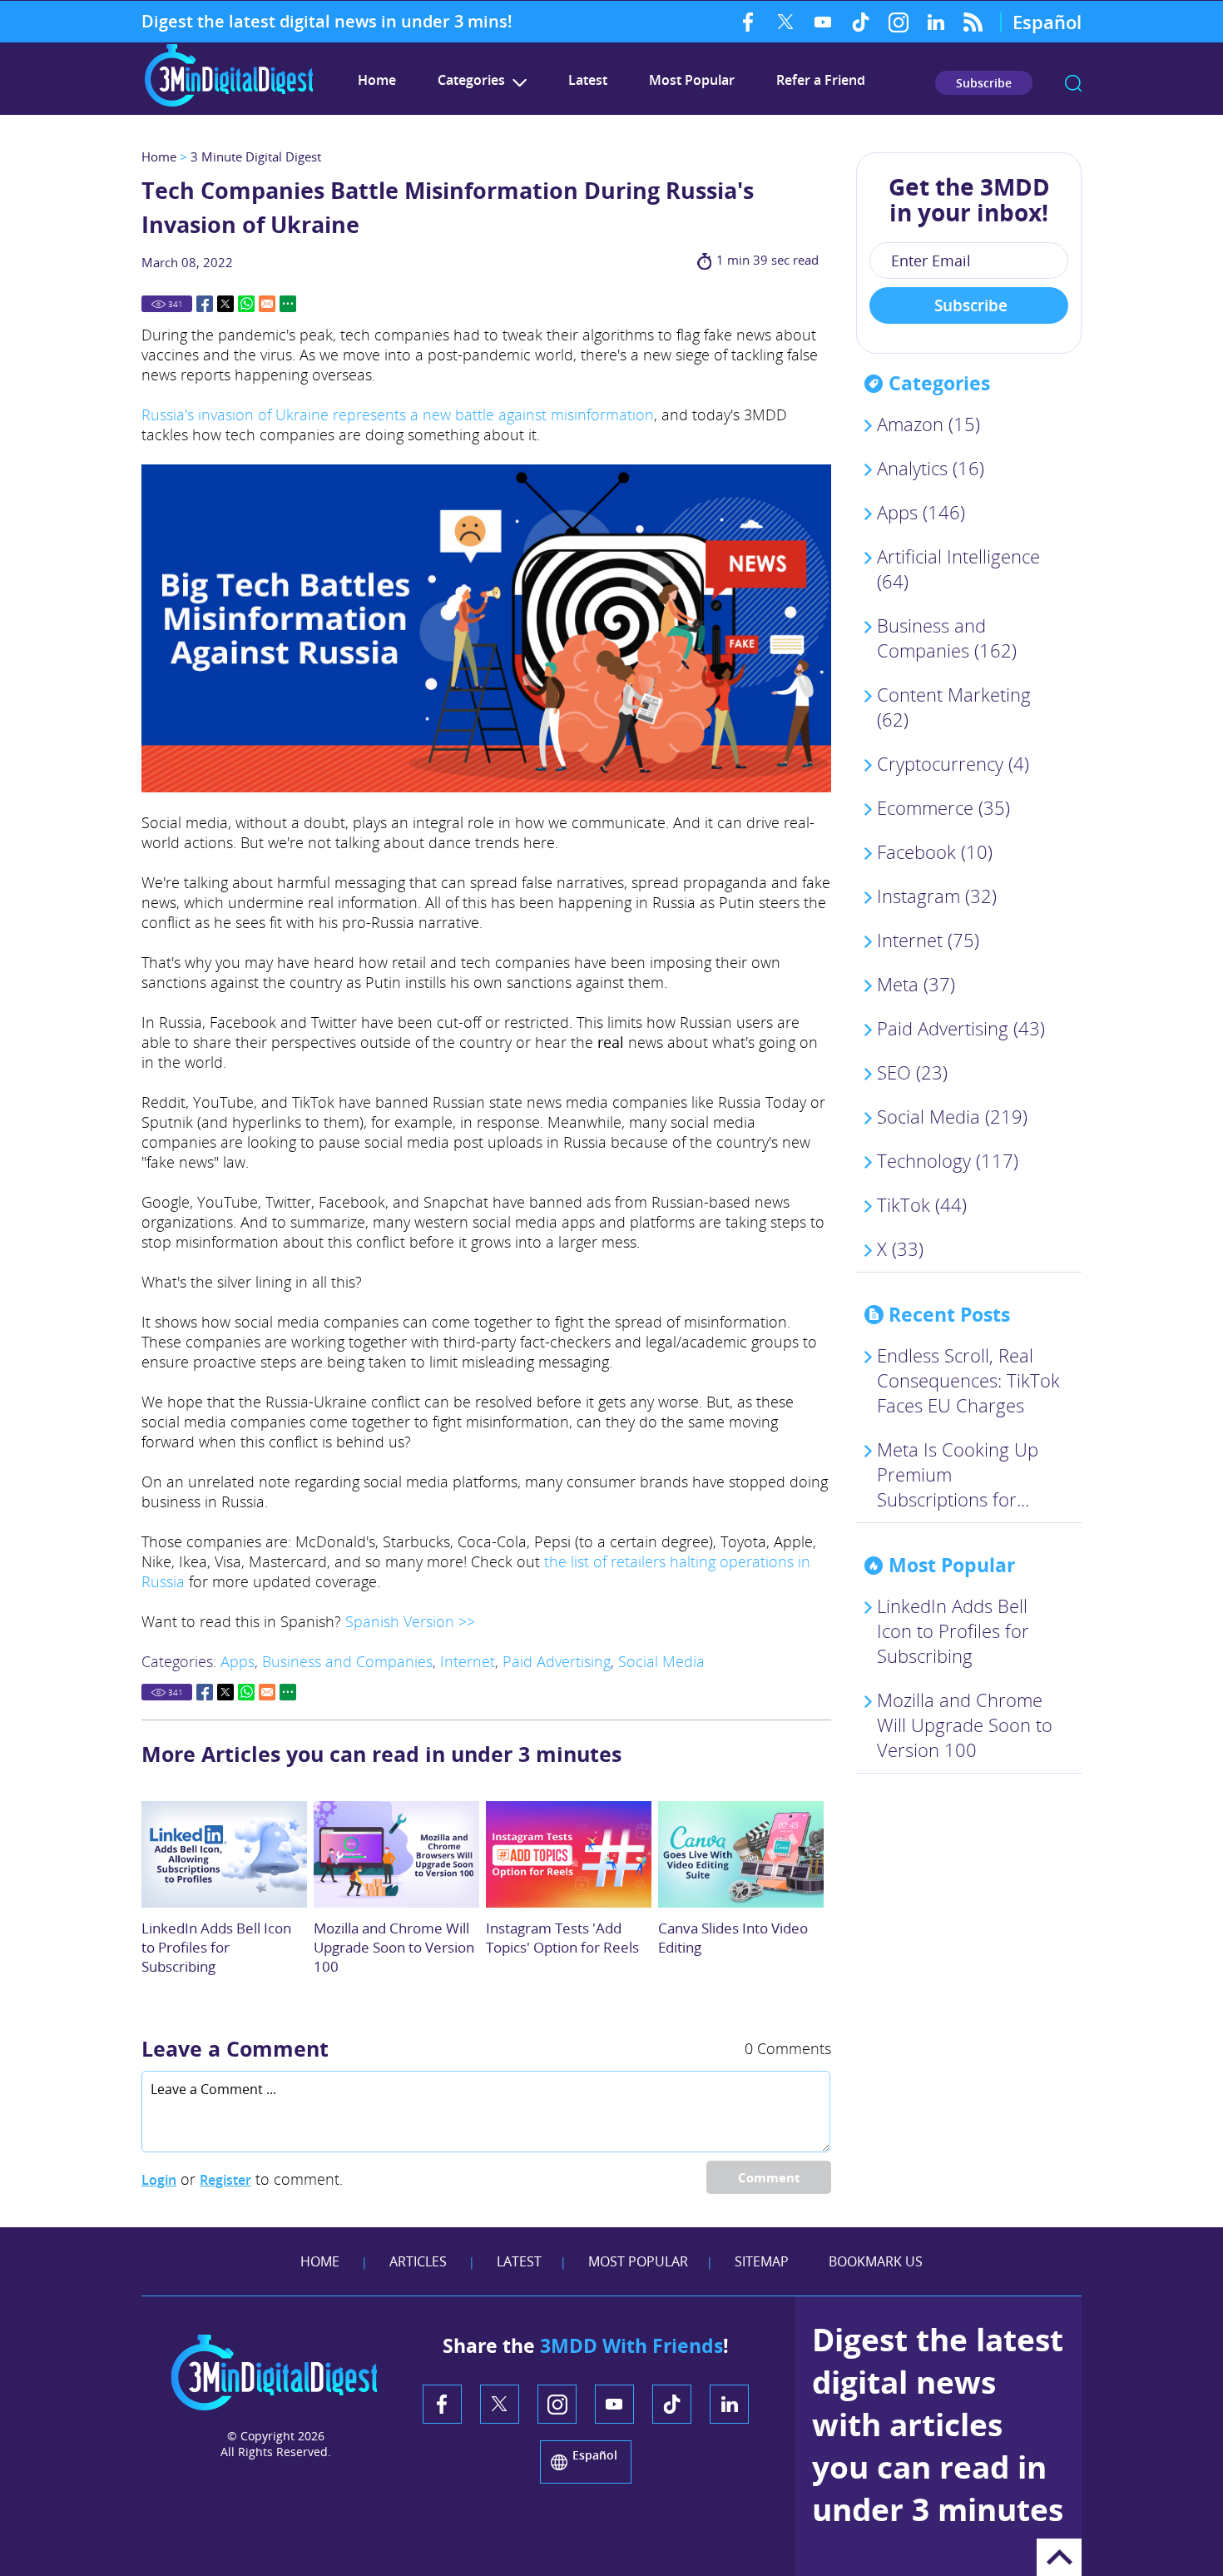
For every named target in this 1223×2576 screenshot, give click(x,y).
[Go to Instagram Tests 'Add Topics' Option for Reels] (569, 1854)
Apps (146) (921, 512)
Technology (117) (948, 1160)
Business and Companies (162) (947, 638)
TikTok (861, 22)
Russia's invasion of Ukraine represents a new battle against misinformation (398, 414)
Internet (468, 1661)
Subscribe (984, 83)
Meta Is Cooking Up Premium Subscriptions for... (958, 1474)
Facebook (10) (935, 851)
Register (225, 2180)
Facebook (748, 22)
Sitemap (762, 2261)
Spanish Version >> (410, 1621)
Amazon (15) (928, 424)
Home (377, 80)
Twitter (786, 22)
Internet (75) (928, 940)
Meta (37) (916, 984)
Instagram (898, 22)
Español (1047, 22)
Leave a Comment (235, 2048)
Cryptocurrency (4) (953, 763)
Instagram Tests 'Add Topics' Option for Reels (562, 1938)
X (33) (900, 1248)
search (1073, 83)
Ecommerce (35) (943, 807)
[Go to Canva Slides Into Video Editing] (741, 1854)
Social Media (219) (952, 1116)
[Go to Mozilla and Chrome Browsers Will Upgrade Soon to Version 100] (396, 1854)
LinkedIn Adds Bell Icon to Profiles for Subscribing (216, 1947)
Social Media (661, 1661)
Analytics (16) (931, 468)
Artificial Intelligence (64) (958, 568)
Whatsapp (246, 304)
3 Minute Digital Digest (256, 156)
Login (159, 2180)
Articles (418, 2261)
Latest (588, 80)
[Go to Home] (229, 104)
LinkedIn (936, 22)
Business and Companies (347, 1661)
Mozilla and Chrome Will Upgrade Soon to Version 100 (394, 1947)
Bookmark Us (876, 2261)
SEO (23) (912, 1072)
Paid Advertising (557, 1661)
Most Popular (692, 80)
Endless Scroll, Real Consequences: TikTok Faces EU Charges (968, 1380)
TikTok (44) (922, 1204)
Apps (238, 1661)
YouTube (823, 22)
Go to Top (1059, 2557)
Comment (769, 2177)
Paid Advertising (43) (961, 1028)
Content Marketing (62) (954, 707)
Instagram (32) (937, 896)
